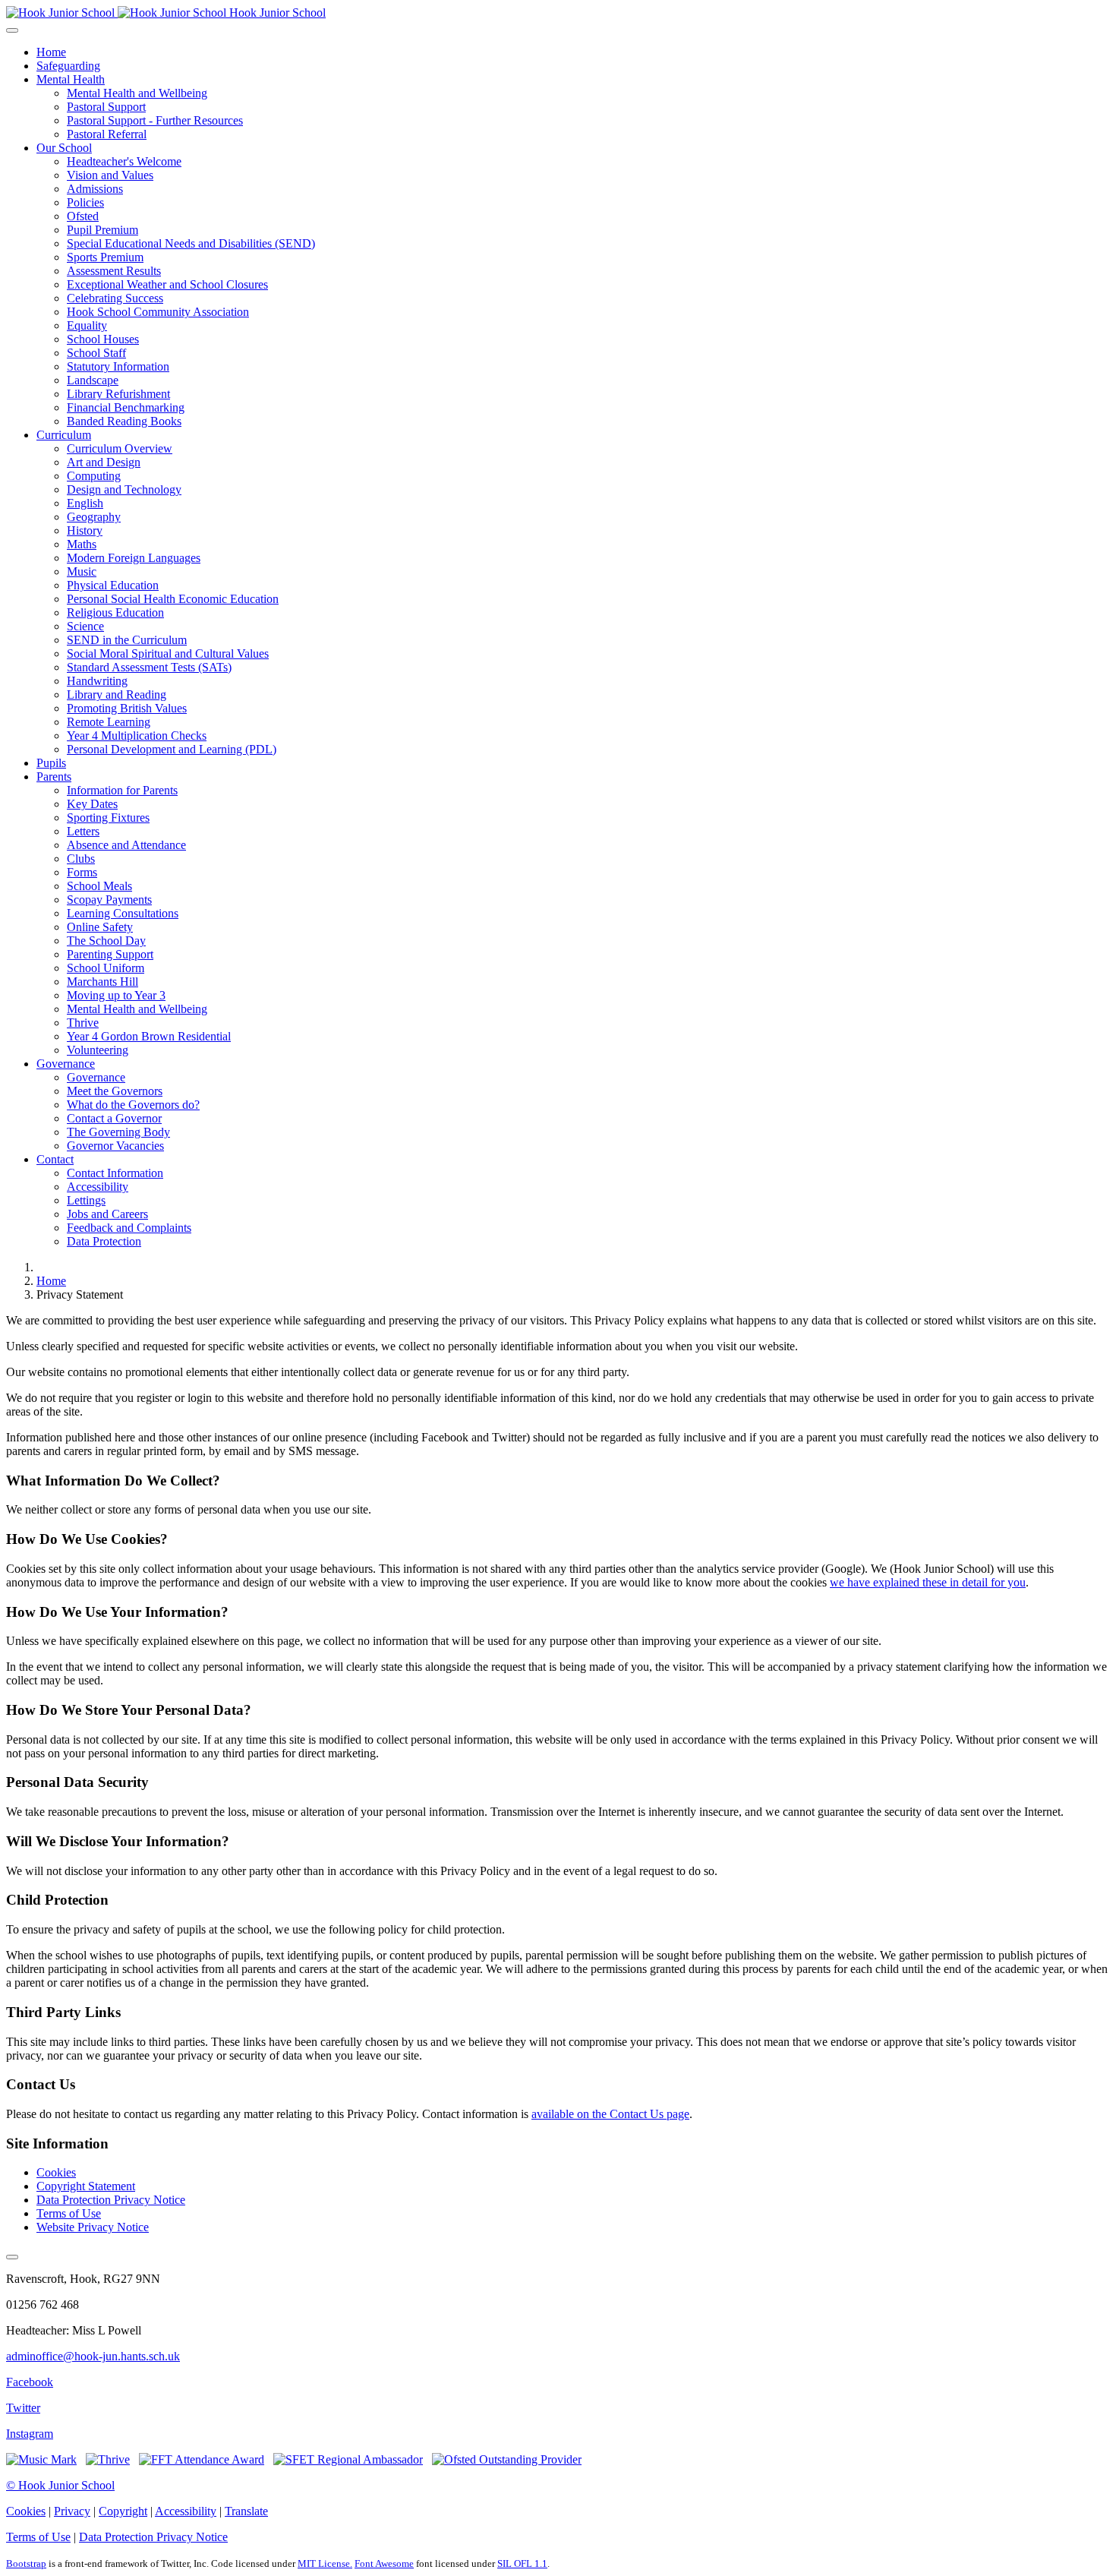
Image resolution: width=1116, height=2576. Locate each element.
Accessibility (98, 1187)
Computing (94, 476)
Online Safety (100, 927)
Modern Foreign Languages (134, 558)
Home (51, 52)
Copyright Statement (86, 2186)
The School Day (106, 941)
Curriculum (64, 435)
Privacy (72, 2511)
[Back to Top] (12, 2257)
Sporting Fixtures (108, 818)
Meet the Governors (115, 1091)
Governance (66, 1064)
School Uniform (106, 968)
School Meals (99, 886)
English (85, 503)
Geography (94, 517)
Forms (82, 872)
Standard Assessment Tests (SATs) (149, 667)
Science (85, 626)
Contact (55, 1159)
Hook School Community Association (158, 312)
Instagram (30, 2434)
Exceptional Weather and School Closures (167, 284)
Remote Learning (109, 722)
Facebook (30, 2382)
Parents (54, 777)
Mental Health (71, 79)
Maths (82, 544)
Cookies (56, 2172)
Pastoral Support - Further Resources (155, 120)
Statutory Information (118, 366)
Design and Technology (124, 489)
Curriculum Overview (120, 448)
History (85, 530)
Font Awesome (384, 2563)
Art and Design (104, 462)
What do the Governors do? (133, 1105)
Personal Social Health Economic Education (173, 599)
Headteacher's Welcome (124, 161)
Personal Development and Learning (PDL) (172, 749)
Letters (83, 831)
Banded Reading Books (124, 421)
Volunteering (98, 1050)
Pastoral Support (106, 107)
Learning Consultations (123, 913)
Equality (87, 325)
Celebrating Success (115, 298)
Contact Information (115, 1173)
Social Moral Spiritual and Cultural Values (168, 653)
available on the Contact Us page (610, 2114)
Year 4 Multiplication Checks (137, 736)
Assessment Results (114, 271)
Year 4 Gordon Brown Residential (149, 1036)
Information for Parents (122, 790)
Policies (85, 202)
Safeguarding (68, 66)
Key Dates (92, 804)
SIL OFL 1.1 (522, 2563)
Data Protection (104, 1241)
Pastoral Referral (107, 134)
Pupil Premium (102, 230)
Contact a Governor (114, 1118)
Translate (246, 2511)
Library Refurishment (118, 394)
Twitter (23, 2408)
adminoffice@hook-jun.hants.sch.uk (93, 2356)
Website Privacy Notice (93, 2227)
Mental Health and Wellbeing (137, 93)
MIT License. (325, 2563)
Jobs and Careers (107, 1214)
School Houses (103, 339)
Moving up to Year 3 (116, 995)
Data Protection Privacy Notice (111, 2200)
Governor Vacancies (115, 1146)
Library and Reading (117, 695)
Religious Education (115, 612)
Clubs (81, 859)
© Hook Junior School (60, 2485)
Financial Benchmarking (126, 407)
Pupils (51, 763)
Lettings (86, 1200)
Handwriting (97, 681)
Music (82, 571)
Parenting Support (110, 954)
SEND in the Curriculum (127, 640)
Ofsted (83, 216)
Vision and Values (110, 175)
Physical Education (113, 585)
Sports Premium (105, 257)
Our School (64, 148)
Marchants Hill (102, 982)
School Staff (96, 353)
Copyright (123, 2511)
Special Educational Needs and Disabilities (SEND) (191, 243)
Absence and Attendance (126, 845)
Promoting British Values (127, 708)
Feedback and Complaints (129, 1228)
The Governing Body (118, 1132)
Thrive (83, 1023)
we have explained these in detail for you (928, 1582)
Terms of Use (69, 2213)
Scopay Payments (109, 900)
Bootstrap (26, 2563)
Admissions (95, 189)
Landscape (93, 380)
